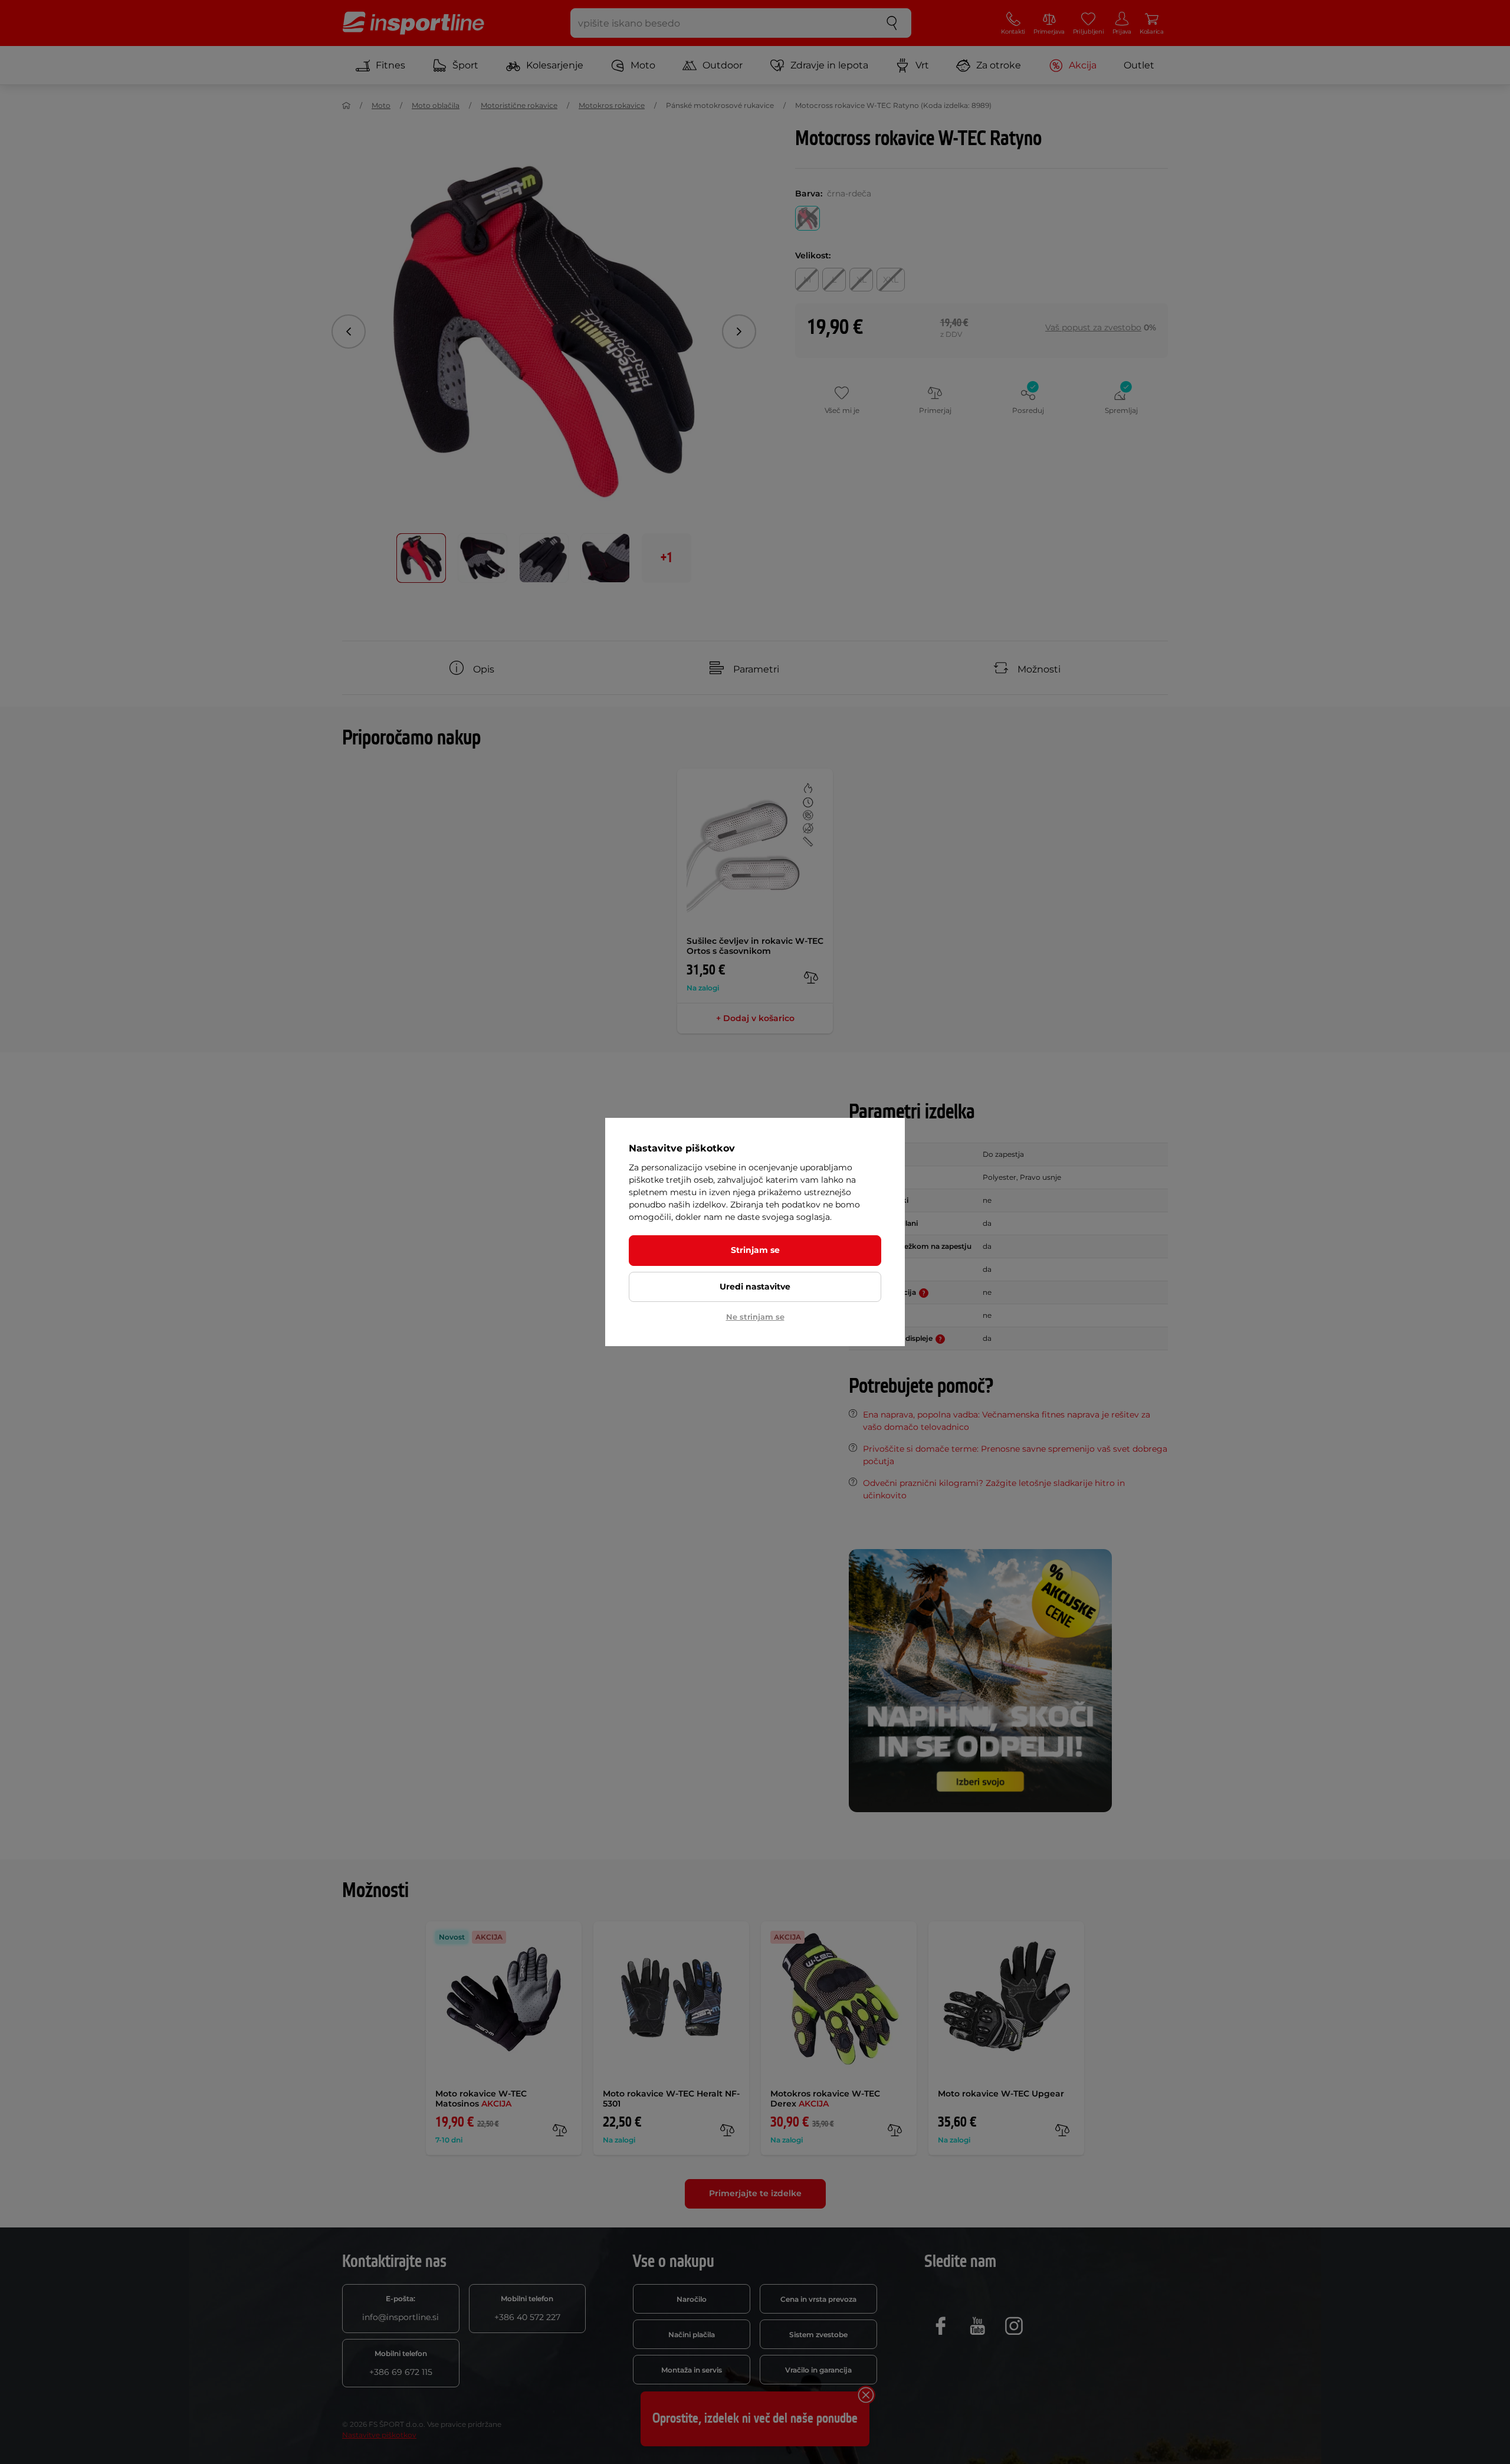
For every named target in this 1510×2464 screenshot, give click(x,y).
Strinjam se (755, 1250)
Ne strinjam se (755, 1317)
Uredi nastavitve (755, 1287)
